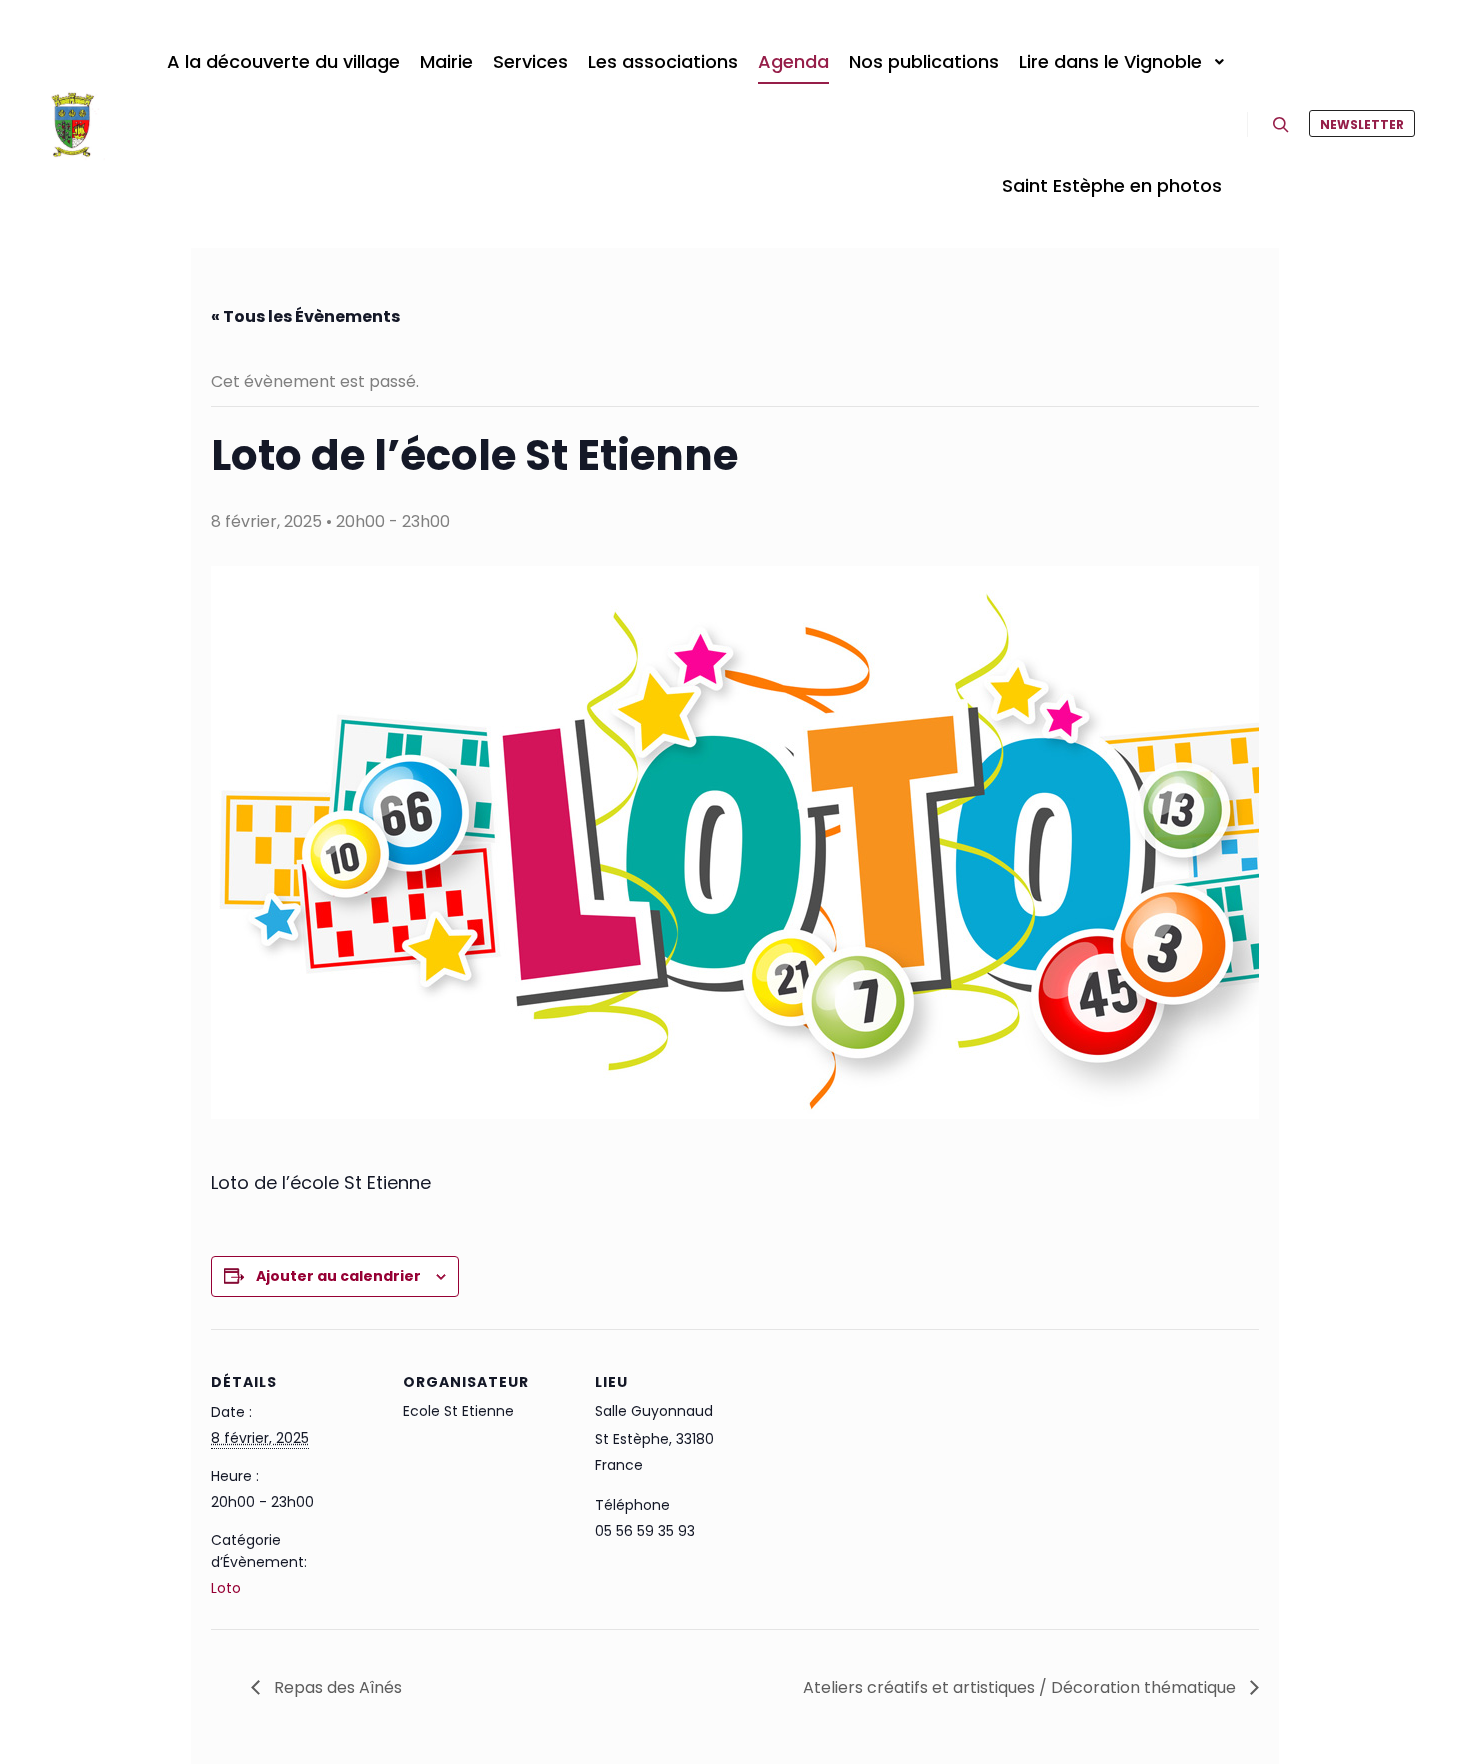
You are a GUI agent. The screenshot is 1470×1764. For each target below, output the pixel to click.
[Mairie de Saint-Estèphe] (72, 124)
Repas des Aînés (336, 1687)
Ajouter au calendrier (338, 1276)
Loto (226, 1588)
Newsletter (1362, 124)
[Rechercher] (1281, 125)
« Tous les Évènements (305, 316)
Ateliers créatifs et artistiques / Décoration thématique (1021, 1687)
